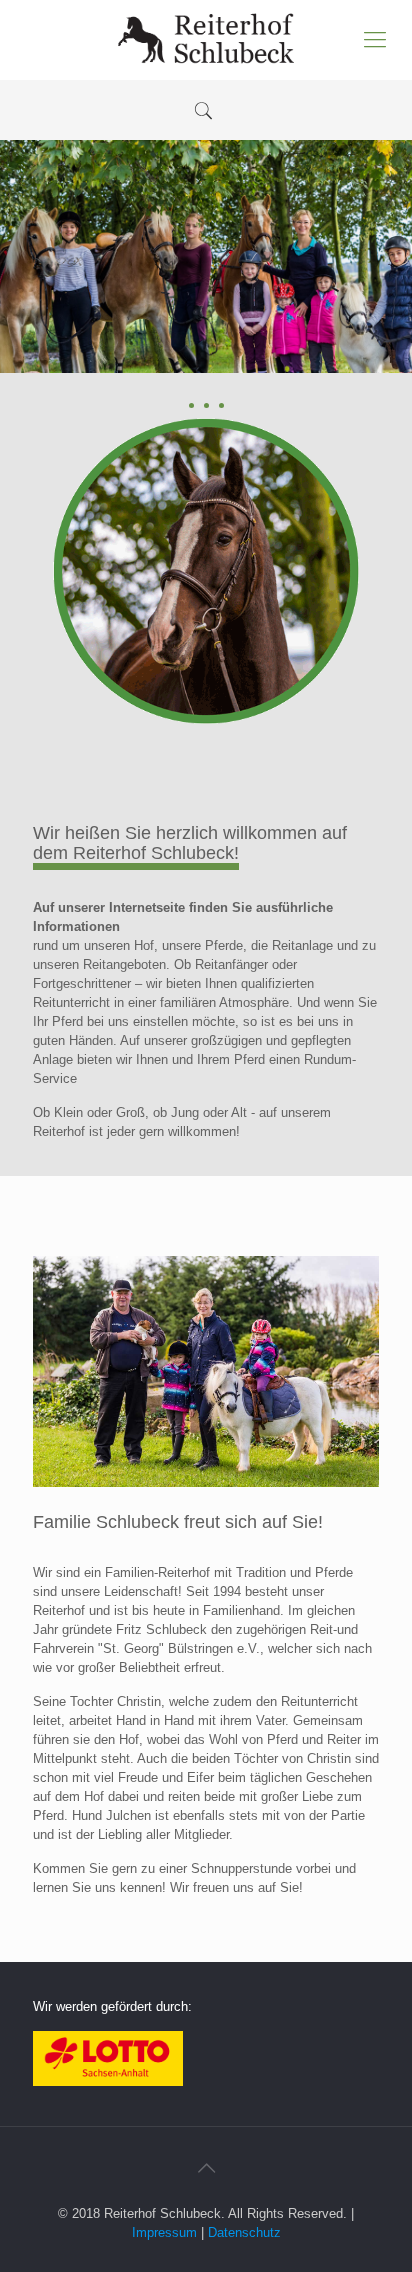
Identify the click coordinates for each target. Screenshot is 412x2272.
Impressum (164, 2232)
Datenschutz (244, 2232)
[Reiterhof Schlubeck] (206, 40)
